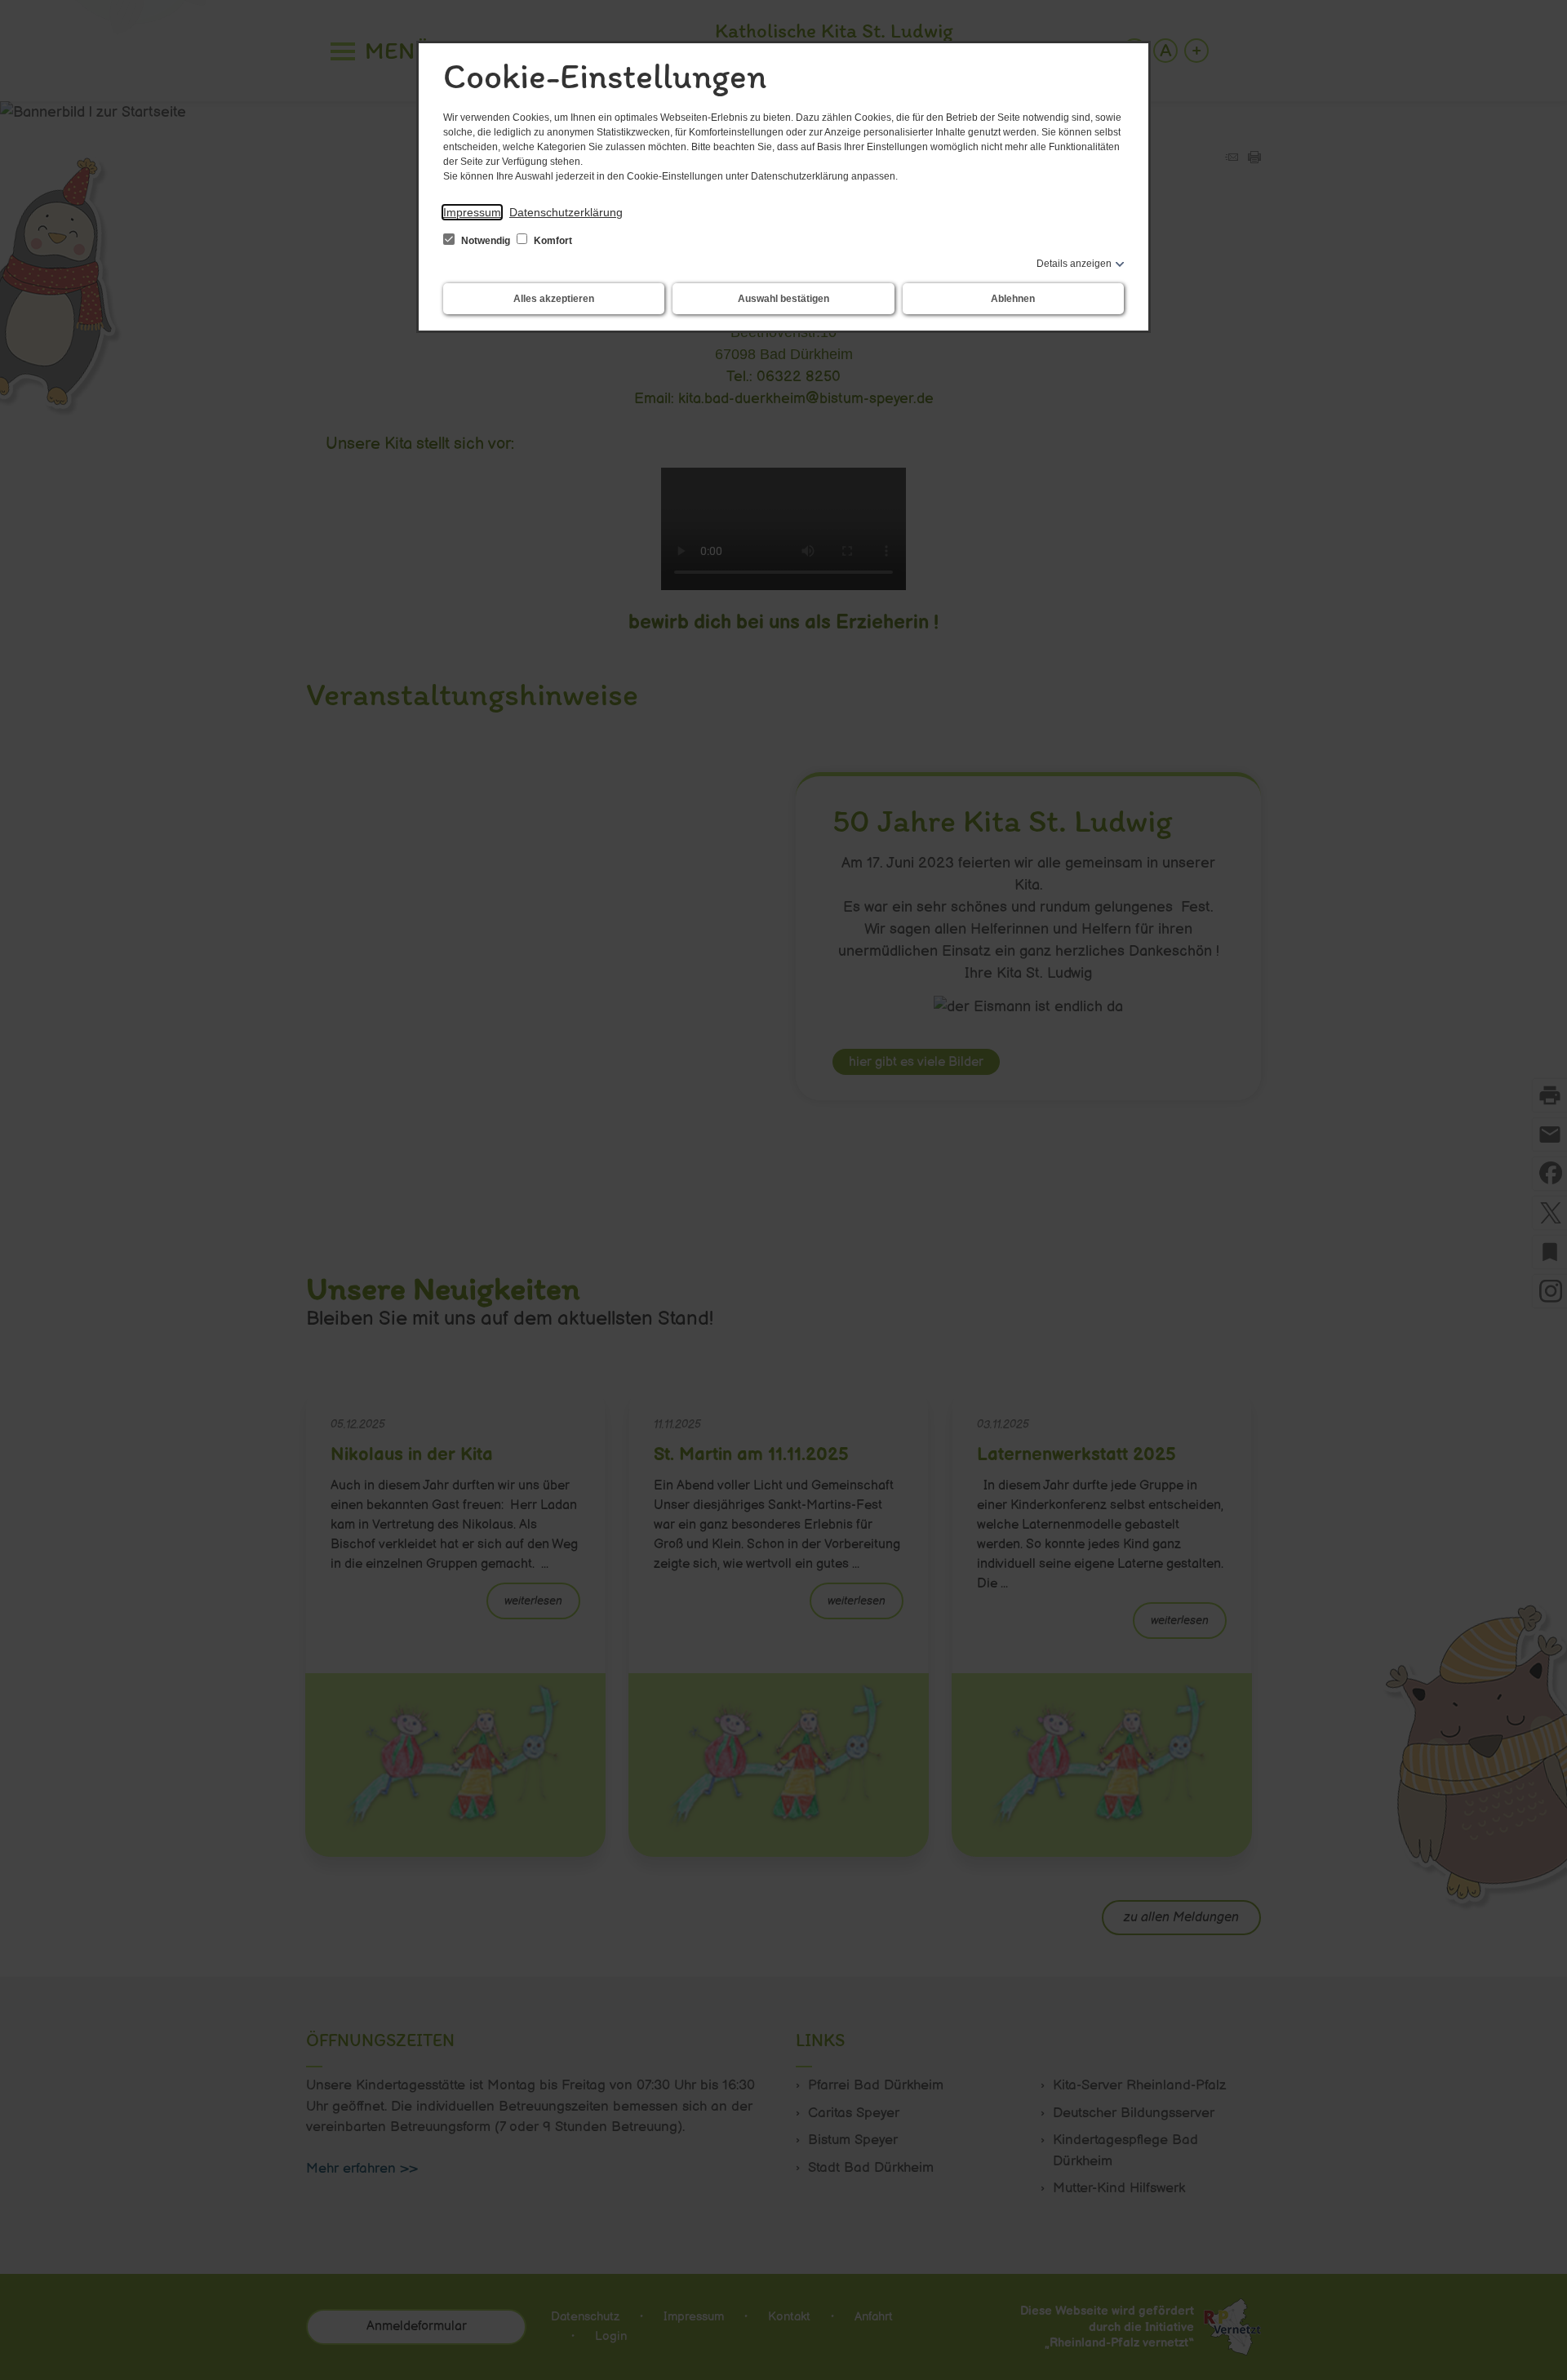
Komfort (552, 241)
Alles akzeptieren (554, 299)
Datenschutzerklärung (566, 212)
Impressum (472, 212)
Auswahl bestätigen (783, 299)
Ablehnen (1013, 299)
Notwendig (486, 241)
